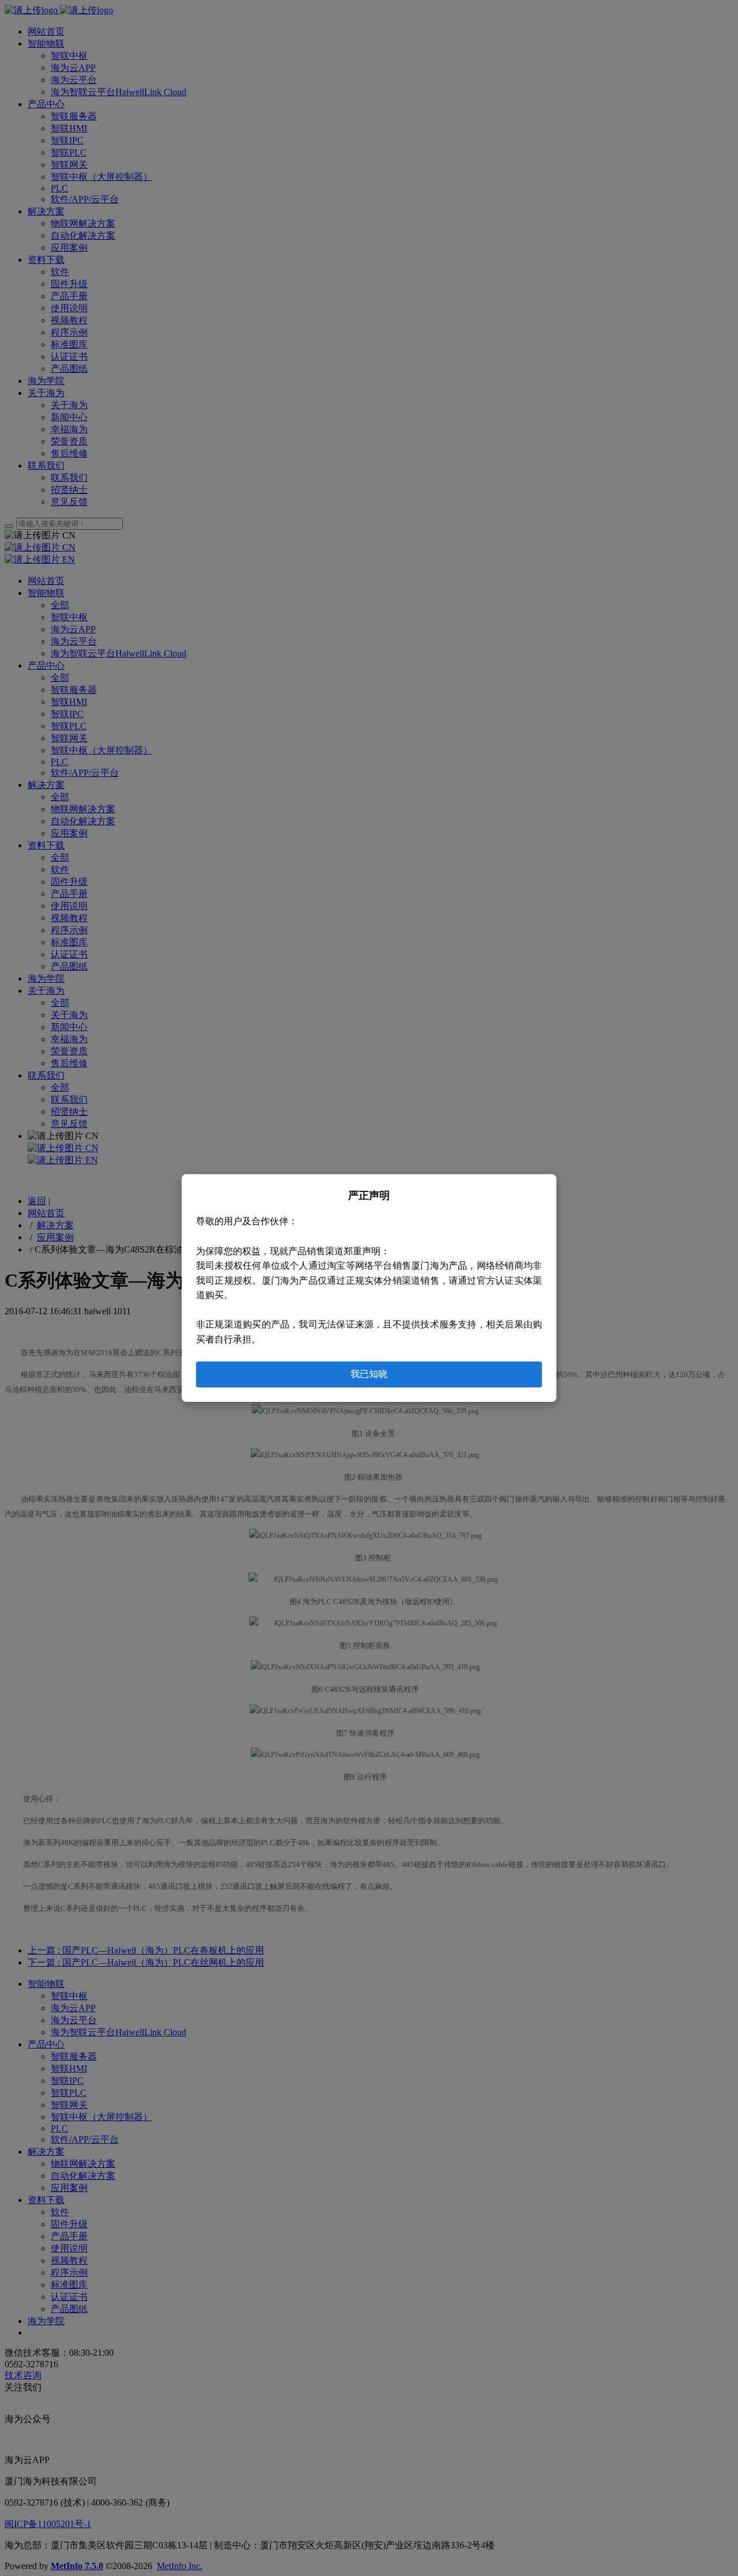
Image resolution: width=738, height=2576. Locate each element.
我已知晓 (369, 1374)
